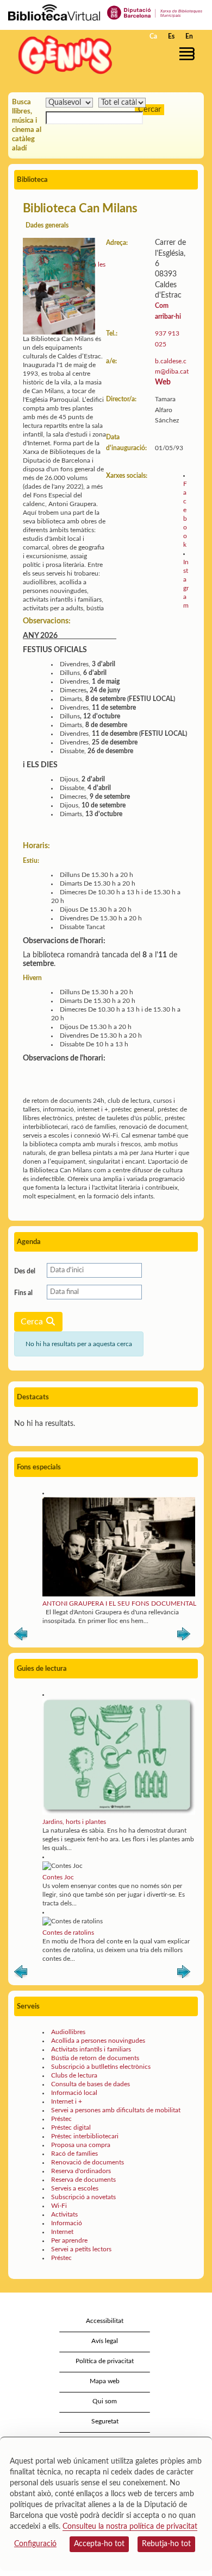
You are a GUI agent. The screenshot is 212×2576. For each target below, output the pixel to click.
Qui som (105, 2401)
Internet (62, 2232)
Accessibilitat (105, 2321)
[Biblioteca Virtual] (54, 12)
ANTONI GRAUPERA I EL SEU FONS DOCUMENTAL (119, 1603)
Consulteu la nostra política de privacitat (130, 2527)
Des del (25, 1271)
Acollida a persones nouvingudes (98, 2041)
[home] (63, 55)
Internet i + (67, 2101)
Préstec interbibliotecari (85, 2136)
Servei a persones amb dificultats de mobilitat (116, 2110)
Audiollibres (68, 2032)
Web (163, 382)
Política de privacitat (105, 2361)
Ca (153, 36)
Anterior (21, 1636)
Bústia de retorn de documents (95, 2058)
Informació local (74, 2093)
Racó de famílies (74, 2154)
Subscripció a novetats (83, 2197)
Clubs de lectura (74, 2075)
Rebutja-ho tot (166, 2544)
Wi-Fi (59, 2206)
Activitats (64, 2214)
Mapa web (105, 2381)
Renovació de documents (88, 2162)
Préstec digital (71, 2127)
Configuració (35, 2544)
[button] (189, 54)
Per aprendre (69, 2240)
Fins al (23, 1293)
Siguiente (184, 1636)
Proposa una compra (81, 2145)
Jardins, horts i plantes (74, 1822)
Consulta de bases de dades (91, 2084)
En (189, 36)
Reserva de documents (83, 2180)
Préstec (61, 2119)
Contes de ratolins (68, 1933)
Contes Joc (58, 1877)
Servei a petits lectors (81, 2249)
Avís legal (105, 2341)
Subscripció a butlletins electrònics (101, 2067)
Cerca (33, 1322)
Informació (67, 2223)
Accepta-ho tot (99, 2544)
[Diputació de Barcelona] (155, 12)
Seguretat (105, 2421)
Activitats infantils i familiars (91, 2049)
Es (171, 36)
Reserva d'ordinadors (81, 2171)
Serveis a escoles (75, 2188)
